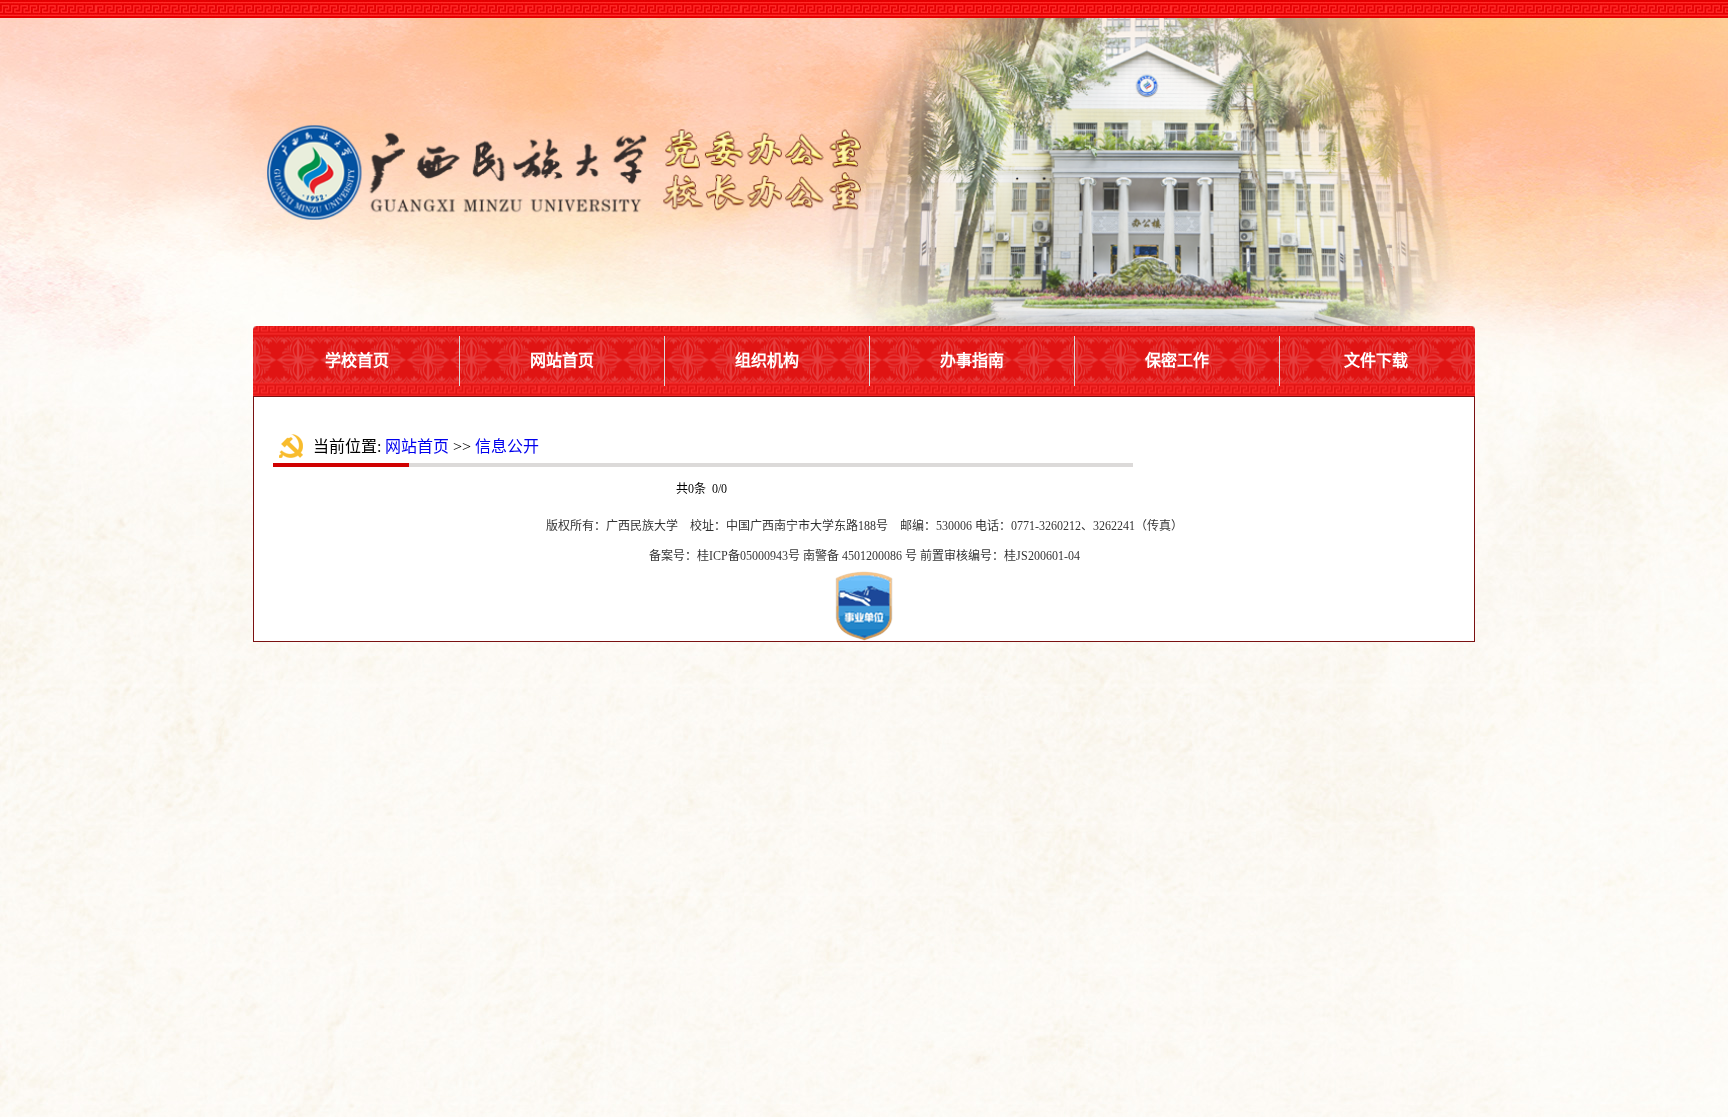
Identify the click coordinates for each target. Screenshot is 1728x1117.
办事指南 (972, 360)
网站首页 (562, 360)
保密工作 (1177, 360)
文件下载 (1376, 360)
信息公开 (507, 446)
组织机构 (767, 360)
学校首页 (357, 360)
